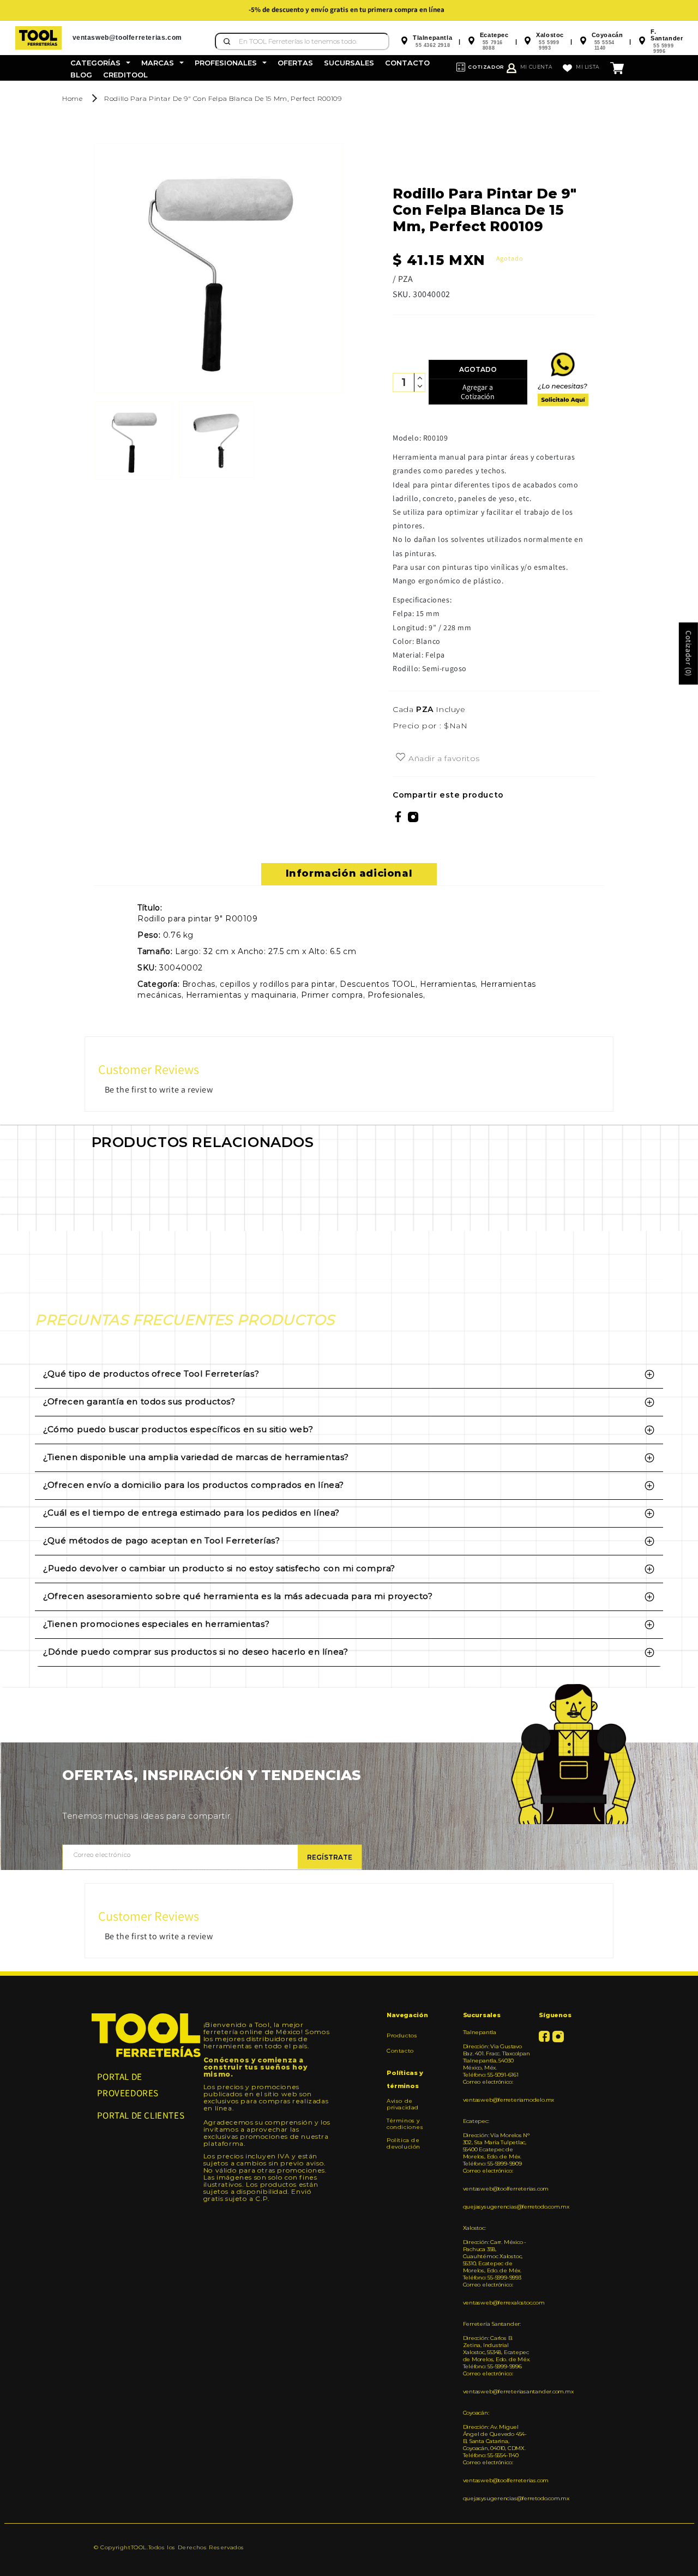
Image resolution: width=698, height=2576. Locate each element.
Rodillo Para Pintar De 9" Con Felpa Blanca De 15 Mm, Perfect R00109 (223, 98)
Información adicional (349, 873)
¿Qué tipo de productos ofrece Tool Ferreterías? (151, 1374)
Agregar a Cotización (478, 392)
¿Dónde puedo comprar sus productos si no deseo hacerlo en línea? (195, 1652)
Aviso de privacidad (403, 2104)
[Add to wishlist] (401, 758)
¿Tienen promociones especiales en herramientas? (156, 1624)
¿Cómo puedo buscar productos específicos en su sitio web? (178, 1429)
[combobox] (302, 41)
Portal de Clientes (141, 2115)
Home (72, 98)
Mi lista (588, 67)
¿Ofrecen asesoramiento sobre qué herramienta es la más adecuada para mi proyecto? (238, 1596)
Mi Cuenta (536, 67)
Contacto (400, 2051)
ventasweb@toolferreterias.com (497, 2189)
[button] (100, 63)
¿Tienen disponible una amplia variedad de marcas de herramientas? (196, 1457)
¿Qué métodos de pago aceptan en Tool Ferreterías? (161, 1540)
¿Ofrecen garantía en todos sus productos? (139, 1401)
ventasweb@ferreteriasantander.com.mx (497, 2391)
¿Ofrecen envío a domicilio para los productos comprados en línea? (194, 1485)
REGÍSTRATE (330, 1857)
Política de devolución (404, 2143)
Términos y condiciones (405, 2124)
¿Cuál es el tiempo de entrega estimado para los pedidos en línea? (191, 1513)
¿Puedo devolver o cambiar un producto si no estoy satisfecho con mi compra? (219, 1568)
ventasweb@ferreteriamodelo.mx (497, 2100)
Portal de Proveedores (128, 2085)
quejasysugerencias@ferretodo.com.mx (497, 2207)
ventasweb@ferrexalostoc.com (497, 2303)
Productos (402, 2036)
